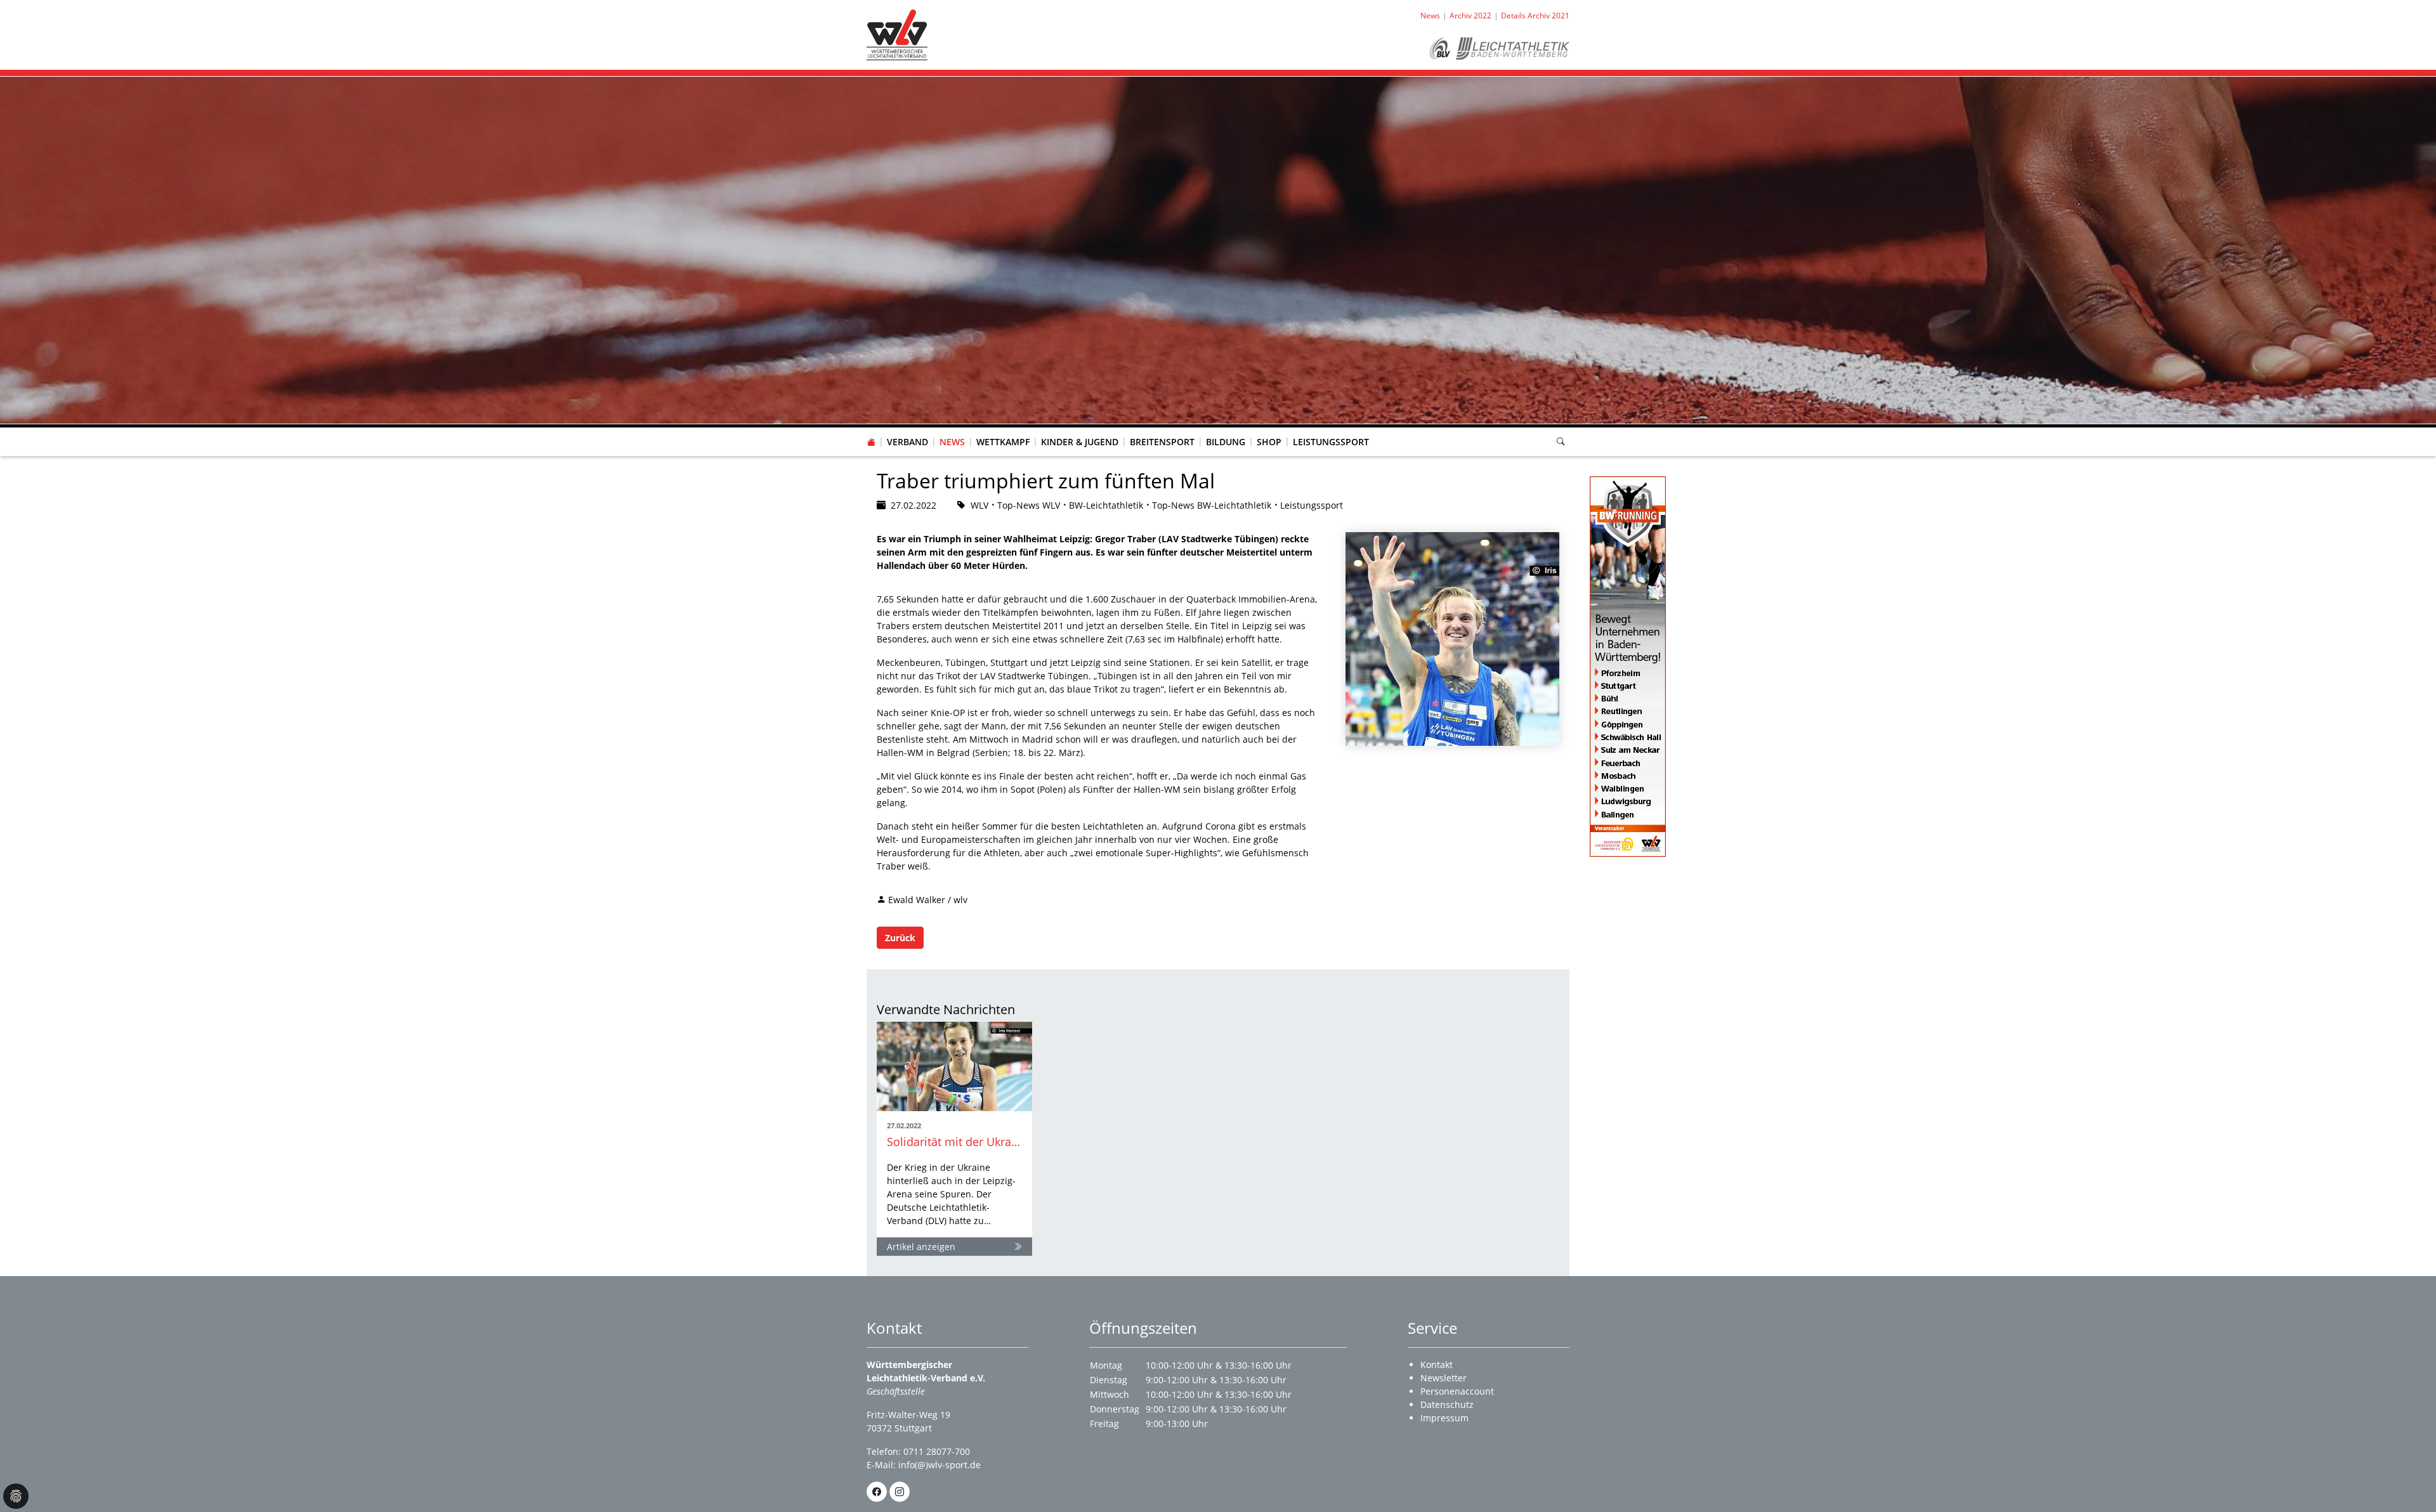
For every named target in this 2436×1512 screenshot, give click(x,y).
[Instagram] (900, 1492)
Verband (907, 442)
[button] (908, 429)
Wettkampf (1003, 442)
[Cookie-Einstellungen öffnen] (16, 1496)
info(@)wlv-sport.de (940, 1465)
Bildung (1226, 442)
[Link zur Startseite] (897, 34)
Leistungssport (1331, 442)
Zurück (900, 938)
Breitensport (1162, 442)
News (952, 442)
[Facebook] (877, 1492)
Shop (1269, 442)
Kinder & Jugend (1080, 442)
